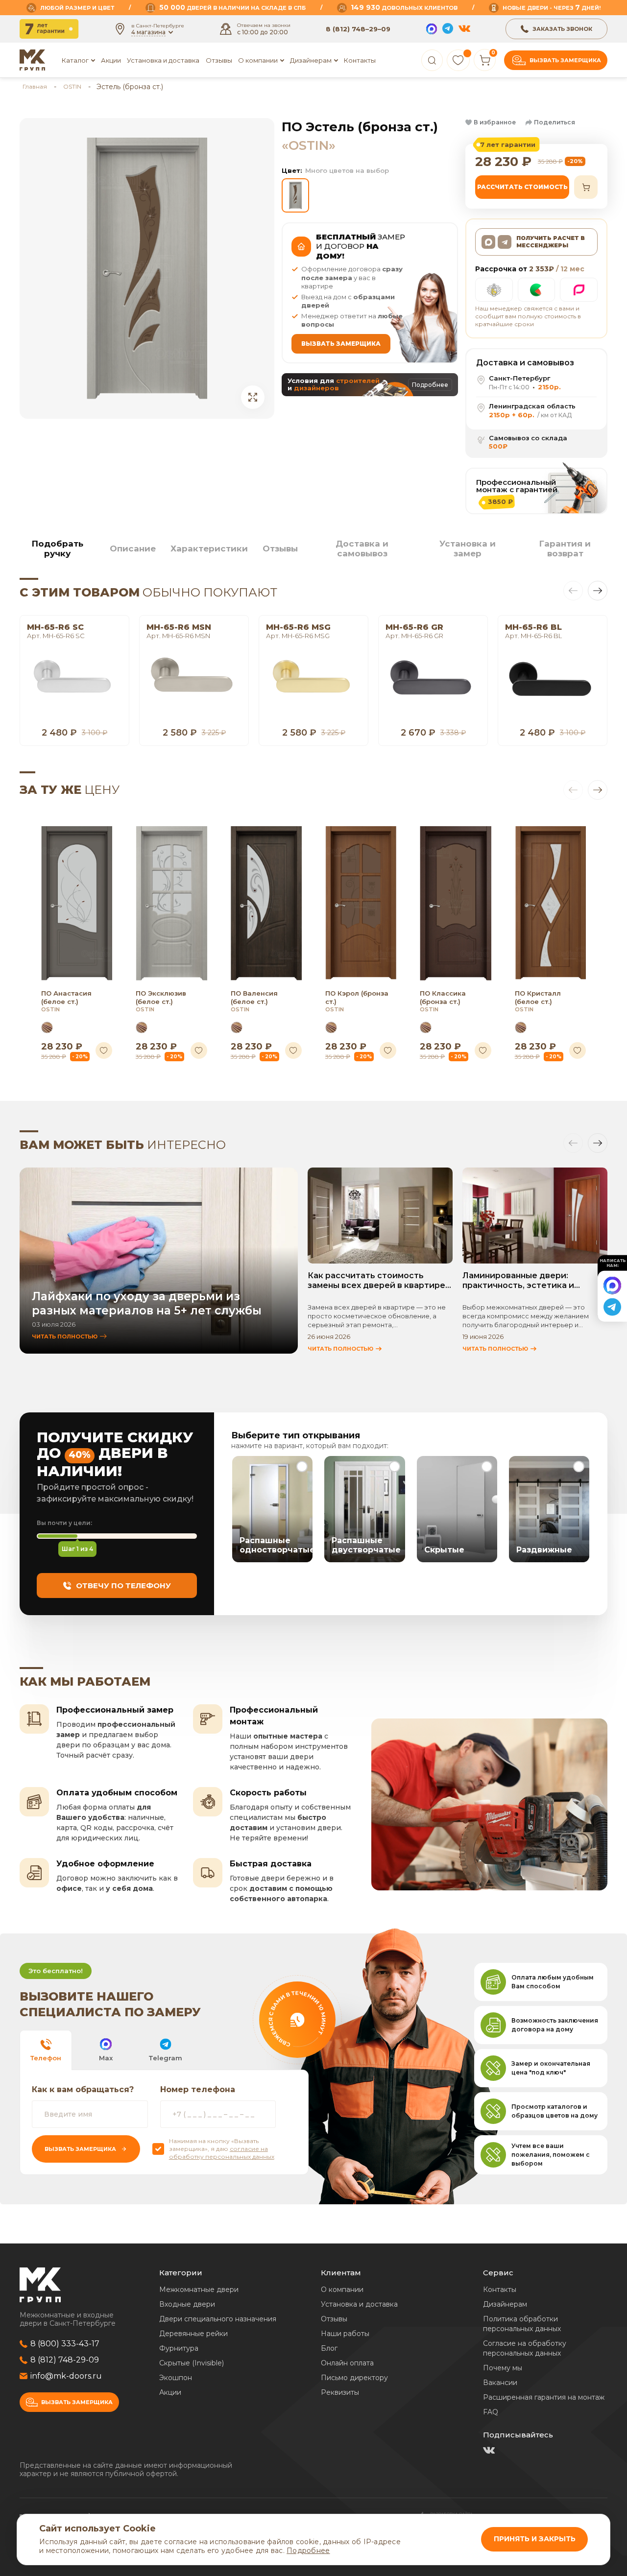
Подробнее (308, 2551)
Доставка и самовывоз (362, 549)
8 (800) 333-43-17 (65, 2344)
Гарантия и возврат (565, 549)
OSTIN (72, 86)
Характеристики (209, 549)
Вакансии (500, 2383)
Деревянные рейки (193, 2334)
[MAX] (432, 29)
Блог (329, 2348)
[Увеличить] (253, 397)
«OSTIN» (309, 145)
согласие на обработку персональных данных (222, 2153)
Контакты (360, 60)
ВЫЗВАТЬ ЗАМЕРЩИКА (341, 344)
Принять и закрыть (535, 2539)
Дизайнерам (311, 60)
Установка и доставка (163, 60)
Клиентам (341, 2273)
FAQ (491, 2412)
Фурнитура (179, 2348)
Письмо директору (354, 2378)
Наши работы (345, 2334)
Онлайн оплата (347, 2363)
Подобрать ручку (58, 549)
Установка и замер (468, 549)
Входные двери (187, 2304)
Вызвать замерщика (565, 60)
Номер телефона (198, 2089)
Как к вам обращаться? (83, 2089)
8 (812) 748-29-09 (65, 2360)
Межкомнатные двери (199, 2290)
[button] (491, 122)
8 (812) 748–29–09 (358, 29)
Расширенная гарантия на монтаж (544, 2397)
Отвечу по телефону (123, 1586)
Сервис (498, 2273)
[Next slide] (598, 591)
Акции (111, 60)
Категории (181, 2273)
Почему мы (503, 2368)
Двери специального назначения (218, 2319)
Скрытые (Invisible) (192, 2363)
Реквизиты (340, 2392)
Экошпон (176, 2378)
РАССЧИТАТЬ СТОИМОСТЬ (522, 187)
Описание (133, 549)
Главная (35, 86)
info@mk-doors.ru (66, 2376)
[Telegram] (448, 29)
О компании (342, 2290)
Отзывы (219, 60)
